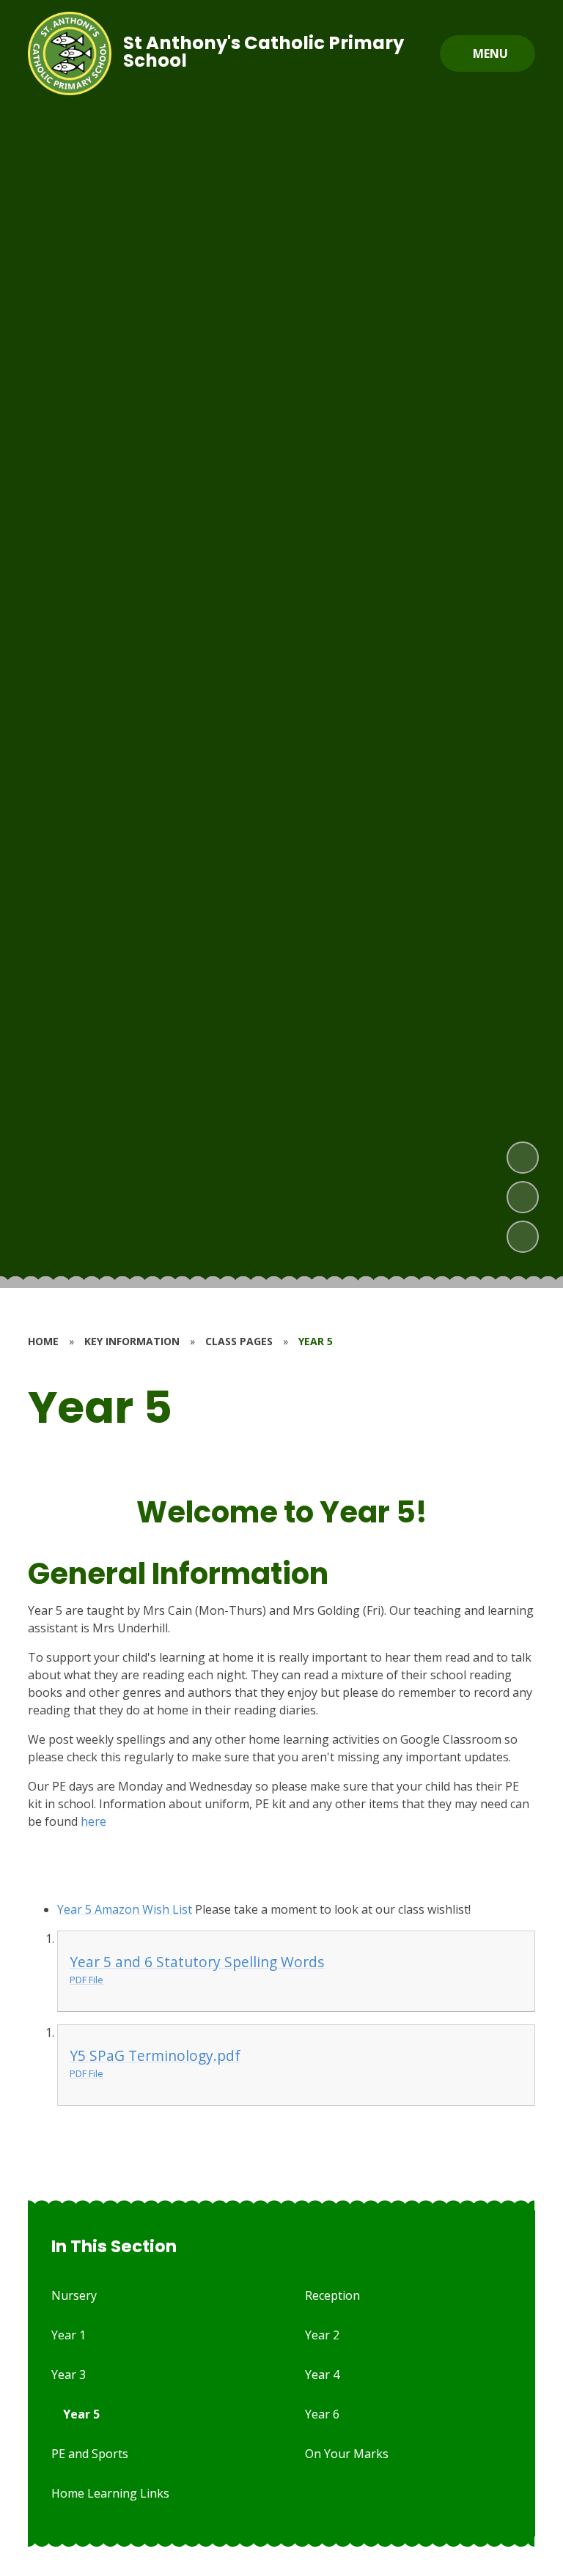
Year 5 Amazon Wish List (125, 1909)
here (93, 1821)
